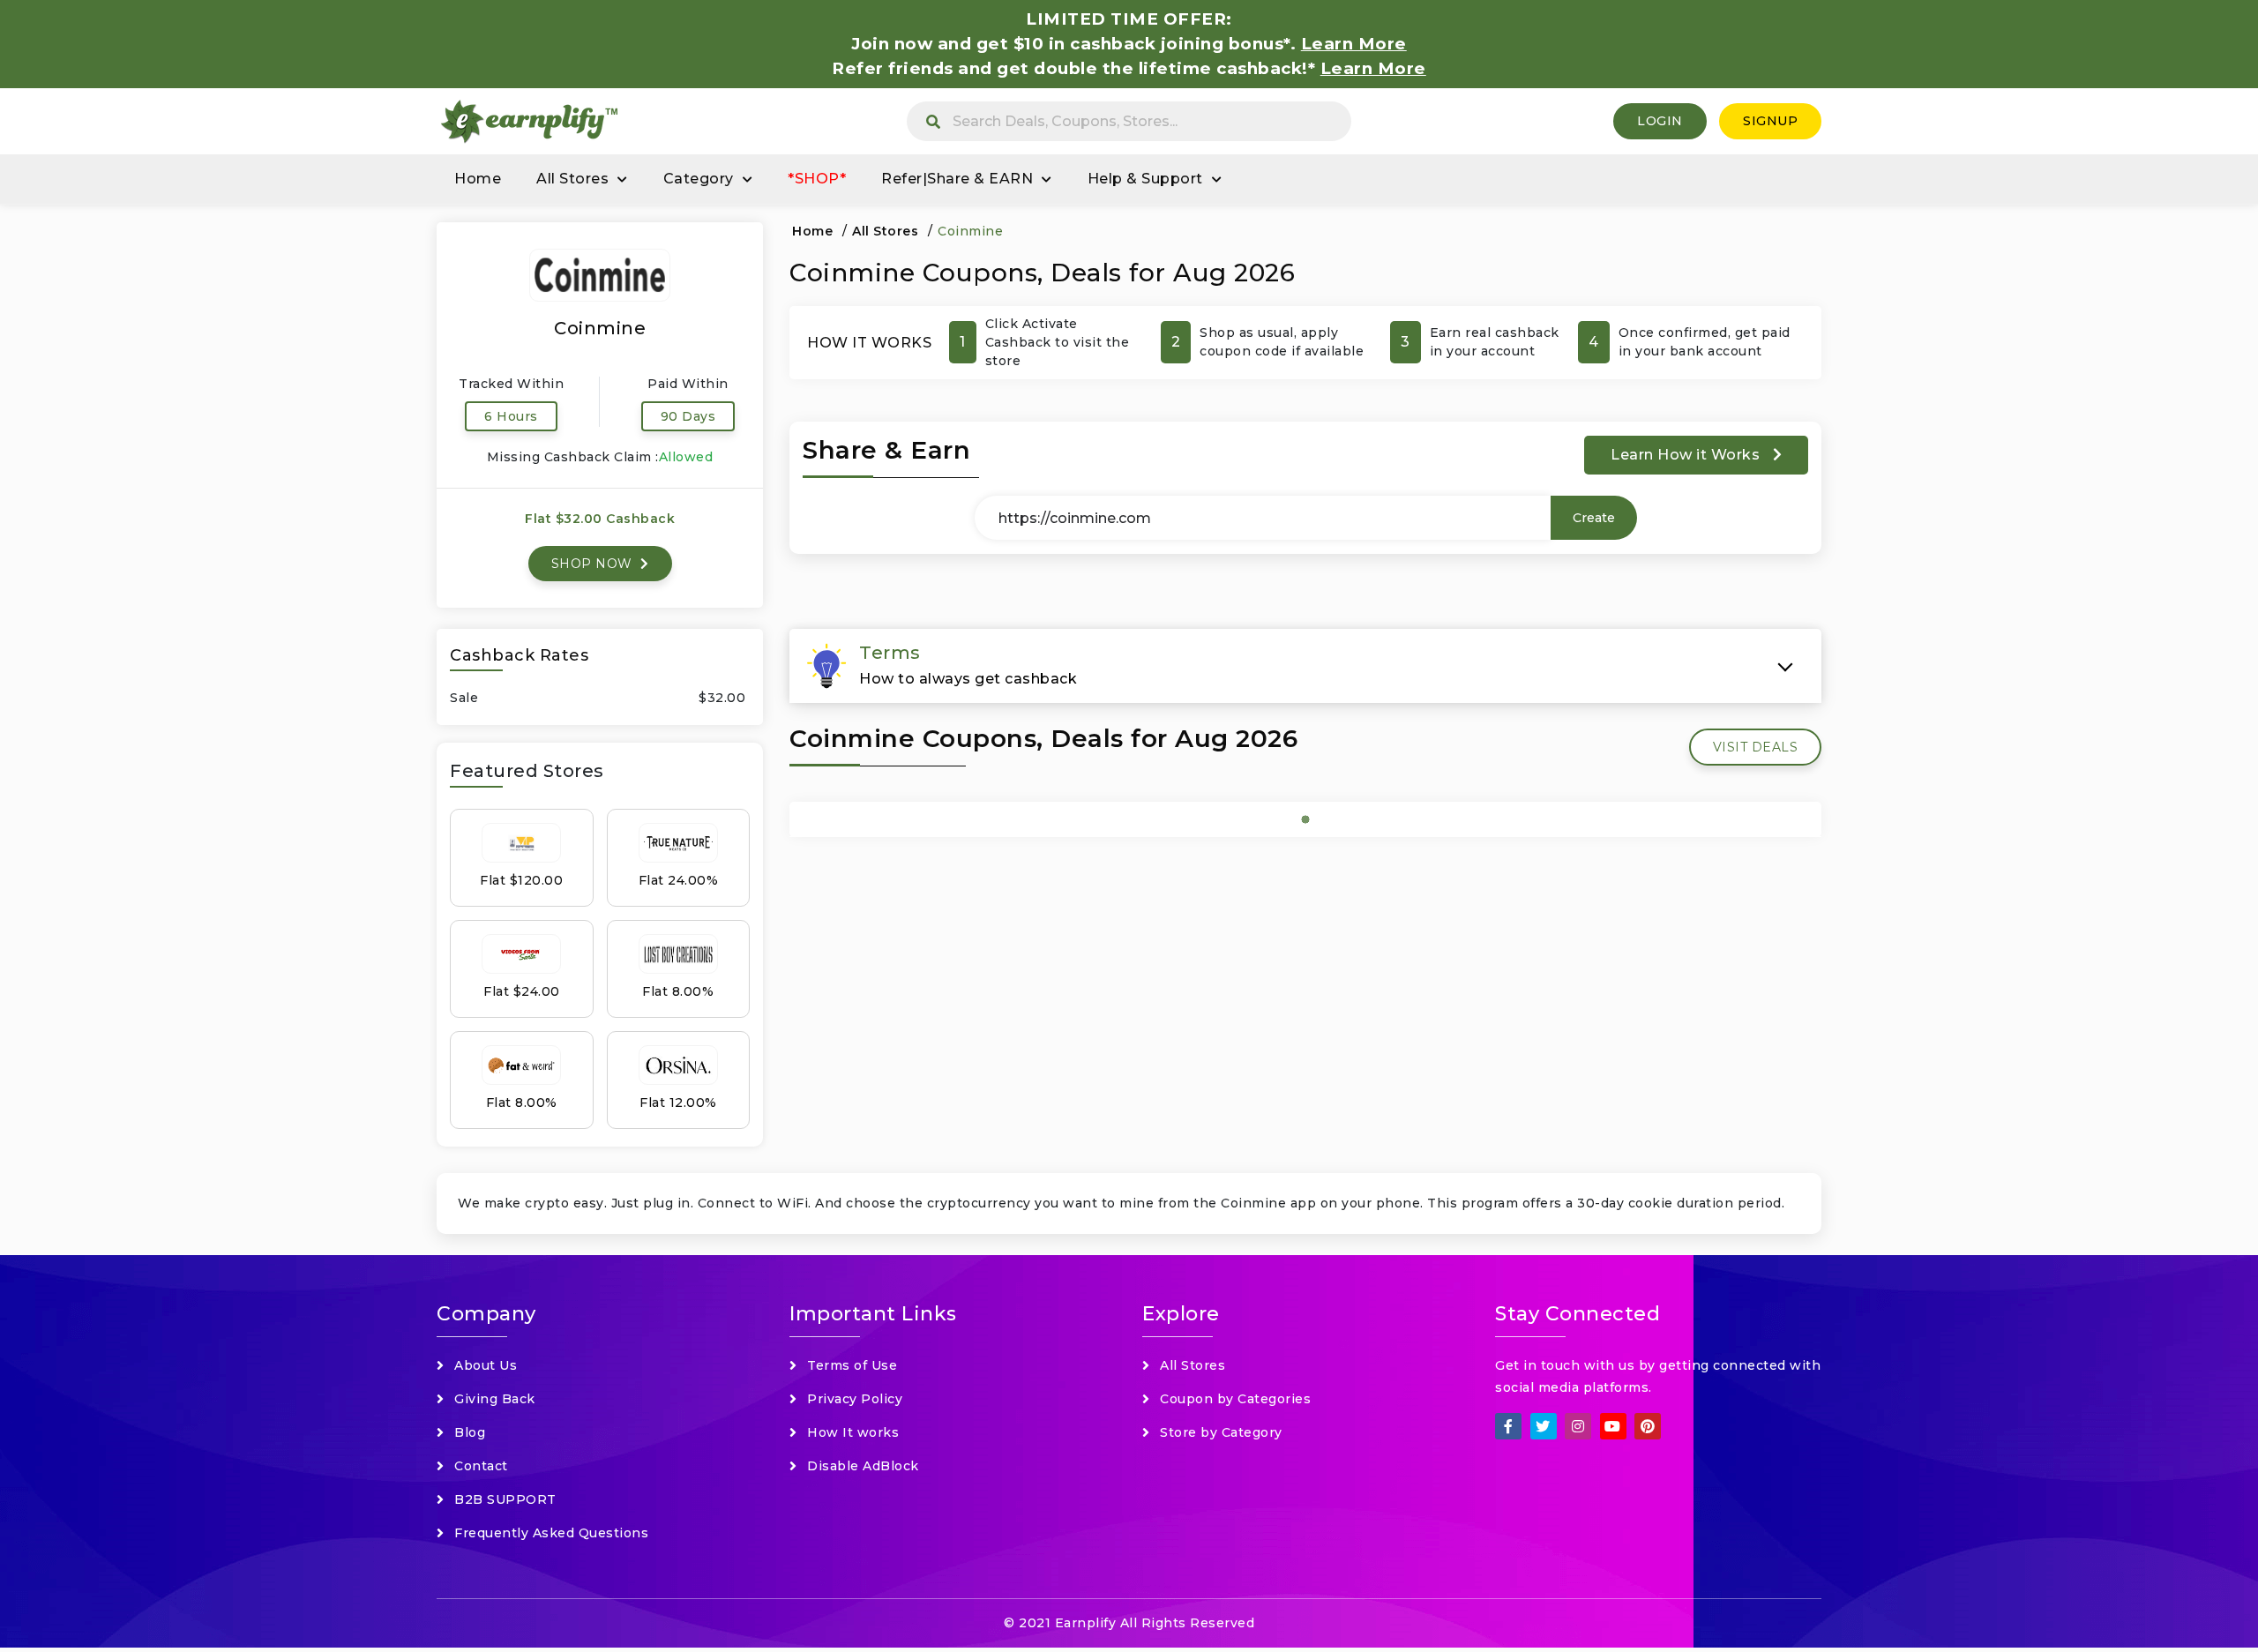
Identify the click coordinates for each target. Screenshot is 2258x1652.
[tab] (1305, 666)
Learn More (1373, 68)
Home (478, 179)
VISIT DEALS (1756, 747)
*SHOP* (817, 179)
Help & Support (1145, 179)
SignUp (1770, 121)
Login (1660, 121)
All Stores (572, 179)
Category (699, 179)
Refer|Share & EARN (957, 179)
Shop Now (594, 564)
